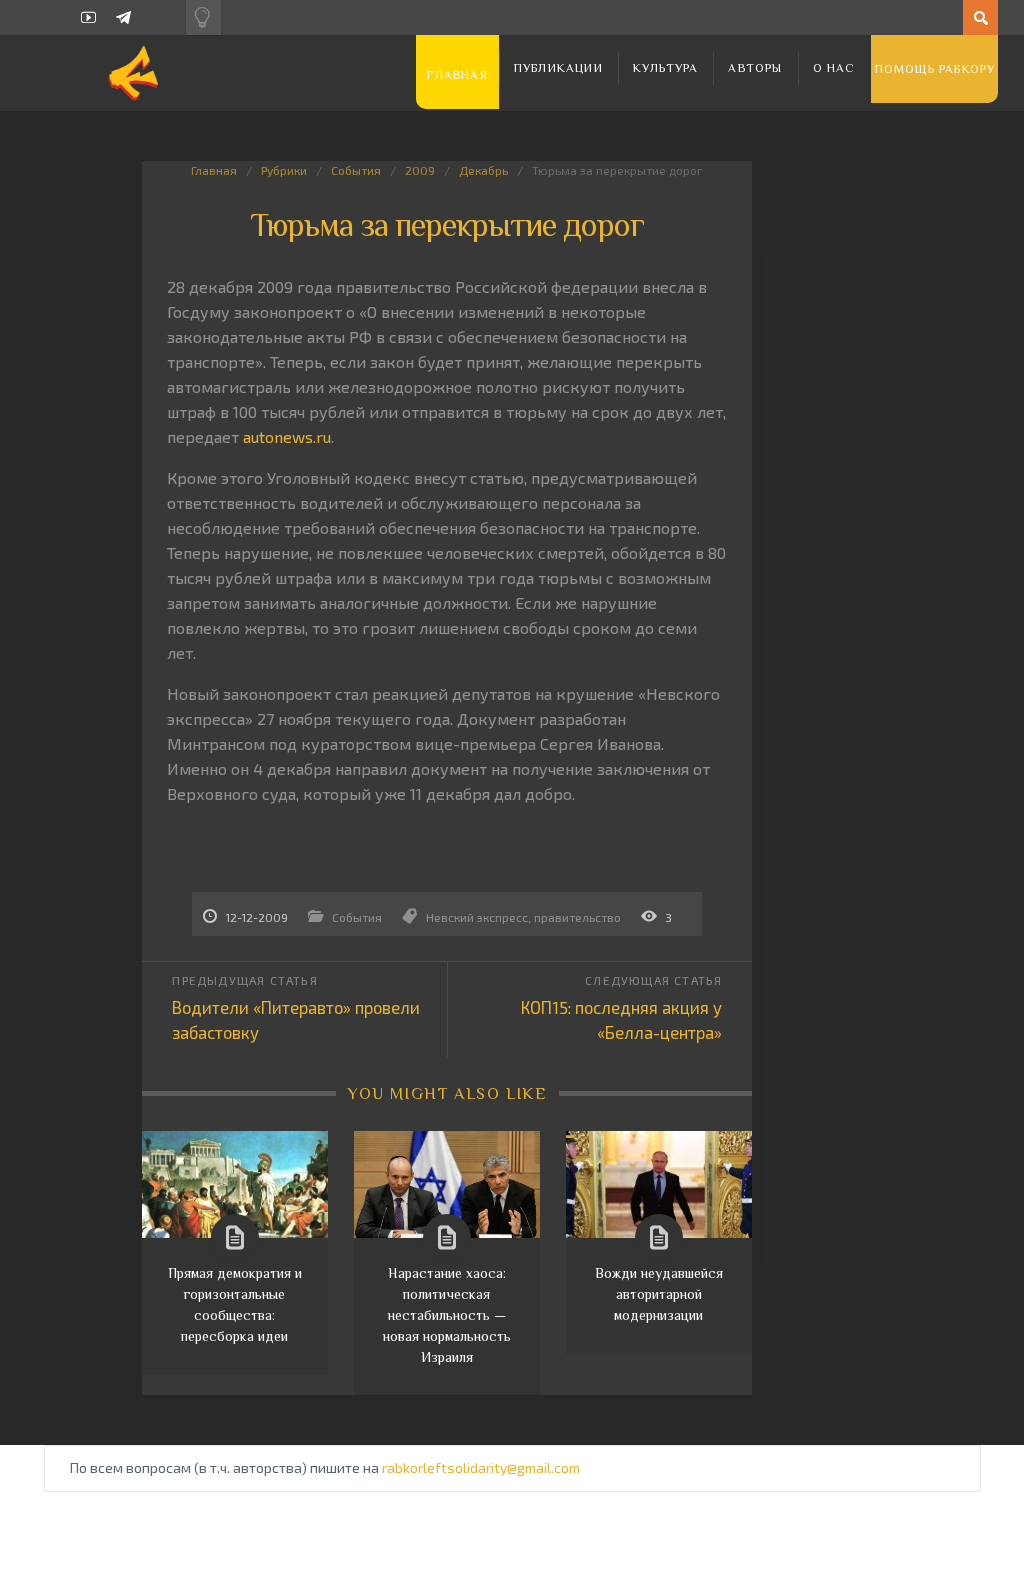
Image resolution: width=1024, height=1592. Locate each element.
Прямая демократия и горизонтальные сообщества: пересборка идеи (235, 1304)
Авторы (755, 68)
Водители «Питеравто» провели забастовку (296, 1019)
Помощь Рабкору (935, 69)
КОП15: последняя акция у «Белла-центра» (621, 1019)
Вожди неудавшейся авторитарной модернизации (659, 1294)
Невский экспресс (477, 917)
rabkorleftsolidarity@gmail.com (481, 1467)
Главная (457, 75)
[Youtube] (88, 17)
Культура (666, 68)
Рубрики (284, 170)
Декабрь (483, 170)
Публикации (558, 68)
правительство (577, 917)
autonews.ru (287, 436)
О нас (834, 68)
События (356, 170)
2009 (420, 170)
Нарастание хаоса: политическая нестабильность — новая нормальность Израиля (447, 1315)
